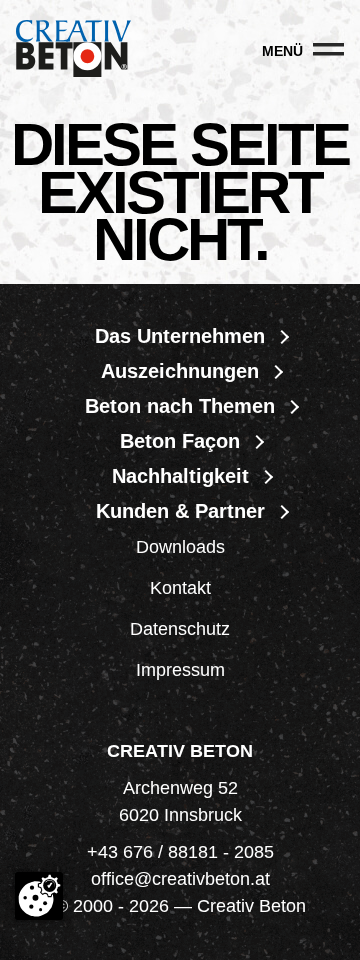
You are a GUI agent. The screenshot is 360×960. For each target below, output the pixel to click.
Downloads (180, 547)
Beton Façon (180, 441)
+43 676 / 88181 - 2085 (180, 852)
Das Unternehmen (180, 336)
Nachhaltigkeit (180, 476)
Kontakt (180, 588)
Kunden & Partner (180, 511)
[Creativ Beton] (73, 50)
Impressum (180, 670)
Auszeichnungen (180, 371)
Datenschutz (180, 629)
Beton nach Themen (180, 406)
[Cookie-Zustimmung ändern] (39, 896)
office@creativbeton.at (180, 879)
